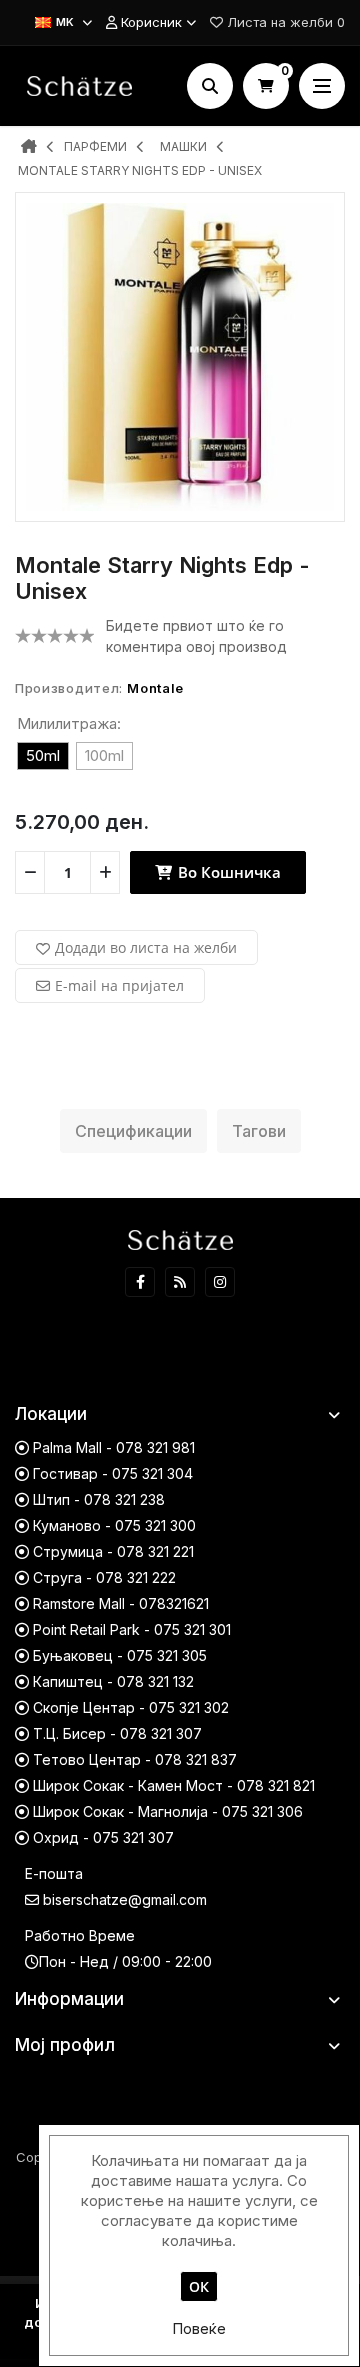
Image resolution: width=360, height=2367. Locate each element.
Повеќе (199, 2328)
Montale (155, 688)
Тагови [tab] (259, 1131)
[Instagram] (220, 1282)
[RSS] (180, 1282)
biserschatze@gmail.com (125, 1899)
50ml (43, 755)
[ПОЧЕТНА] (29, 148)
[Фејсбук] (140, 1282)
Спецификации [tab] (133, 1131)
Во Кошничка (227, 872)
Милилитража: (69, 723)
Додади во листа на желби (146, 947)
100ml (104, 755)
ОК (199, 2286)
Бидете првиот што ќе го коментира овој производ (196, 636)
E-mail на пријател (119, 985)
